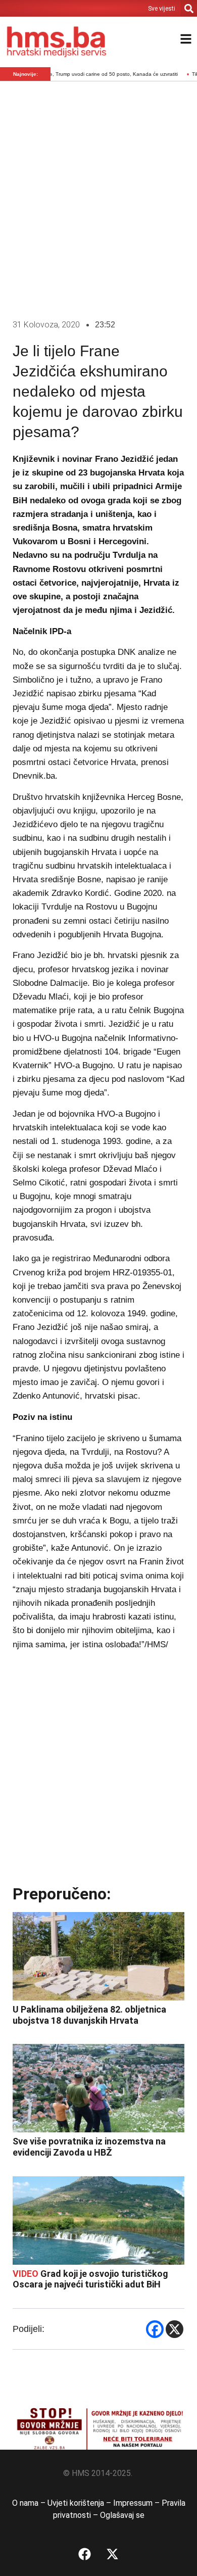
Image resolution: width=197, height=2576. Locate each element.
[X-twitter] (113, 2554)
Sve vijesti (162, 9)
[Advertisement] (98, 198)
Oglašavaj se (122, 2515)
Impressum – (137, 2503)
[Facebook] (155, 2329)
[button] (189, 8)
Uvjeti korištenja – (80, 2503)
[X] (175, 2329)
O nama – (30, 2503)
